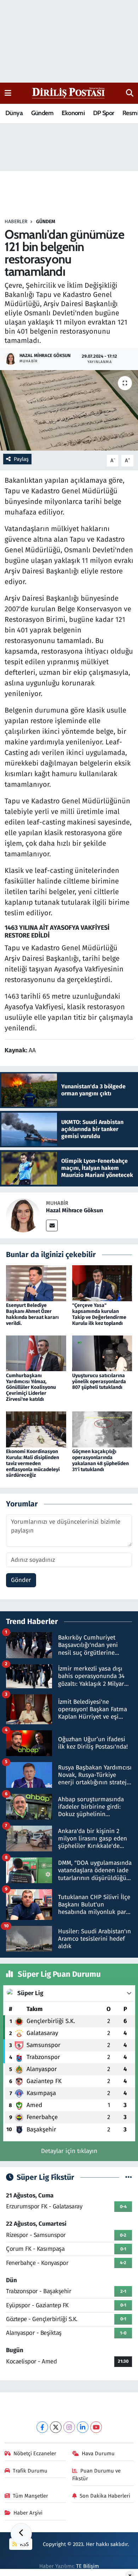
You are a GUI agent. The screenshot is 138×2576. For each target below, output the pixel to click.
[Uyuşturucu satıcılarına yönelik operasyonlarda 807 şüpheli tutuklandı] (102, 1353)
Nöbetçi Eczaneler (35, 2453)
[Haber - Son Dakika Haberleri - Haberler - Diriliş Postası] (69, 93)
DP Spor (104, 113)
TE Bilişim (88, 2566)
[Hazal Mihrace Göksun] (23, 1215)
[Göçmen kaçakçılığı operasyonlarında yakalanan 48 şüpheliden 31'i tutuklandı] (102, 1429)
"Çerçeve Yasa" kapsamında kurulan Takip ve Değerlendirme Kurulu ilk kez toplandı (99, 1314)
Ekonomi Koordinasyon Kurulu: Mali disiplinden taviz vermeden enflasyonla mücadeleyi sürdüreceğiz (33, 1463)
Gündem (42, 113)
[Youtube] (96, 2427)
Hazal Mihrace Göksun (74, 1210)
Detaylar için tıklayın (69, 2151)
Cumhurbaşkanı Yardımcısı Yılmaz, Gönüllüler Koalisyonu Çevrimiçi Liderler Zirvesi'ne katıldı (31, 1387)
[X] (56, 2427)
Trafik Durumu (30, 2471)
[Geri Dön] (21, 2534)
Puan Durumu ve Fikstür (97, 2475)
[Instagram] (69, 2427)
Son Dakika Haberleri (105, 2496)
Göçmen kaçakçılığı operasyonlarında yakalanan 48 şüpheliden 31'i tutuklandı (100, 1460)
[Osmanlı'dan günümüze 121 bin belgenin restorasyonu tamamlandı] (69, 411)
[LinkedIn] (83, 2427)
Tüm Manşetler (30, 2496)
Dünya (14, 113)
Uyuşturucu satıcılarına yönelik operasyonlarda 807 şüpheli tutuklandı (99, 1382)
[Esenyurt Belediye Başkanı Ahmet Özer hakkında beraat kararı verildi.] (36, 1283)
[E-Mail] (52, 1225)
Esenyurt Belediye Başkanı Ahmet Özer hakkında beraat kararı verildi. (32, 1314)
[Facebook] (42, 2427)
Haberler (16, 222)
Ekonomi (73, 113)
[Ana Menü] (8, 93)
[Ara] (130, 93)
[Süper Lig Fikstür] (129, 2178)
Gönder (21, 1580)
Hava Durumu (98, 2453)
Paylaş (21, 459)
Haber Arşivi (28, 2513)
